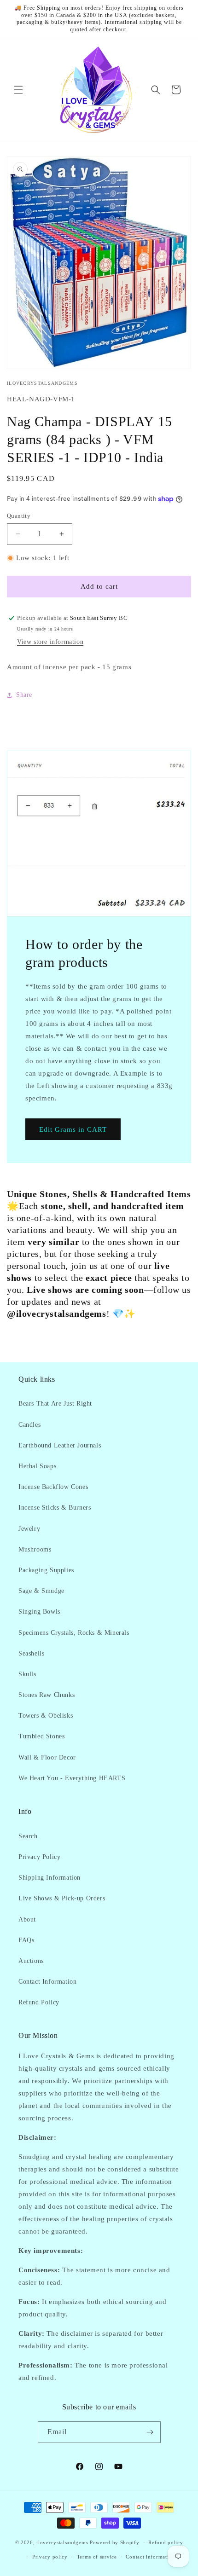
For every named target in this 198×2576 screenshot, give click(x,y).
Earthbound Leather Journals (60, 1445)
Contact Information (47, 1982)
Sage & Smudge (41, 1591)
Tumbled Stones (41, 1736)
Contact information (150, 2557)
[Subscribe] (150, 2432)
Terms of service (97, 2557)
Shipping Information (49, 1878)
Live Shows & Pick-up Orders (62, 1898)
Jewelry (29, 1529)
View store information (50, 642)
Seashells (31, 1653)
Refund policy (166, 2542)
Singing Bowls (39, 1612)
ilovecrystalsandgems (62, 2542)
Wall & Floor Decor (47, 1757)
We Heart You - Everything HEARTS (72, 1778)
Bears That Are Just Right (55, 1404)
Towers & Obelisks (46, 1716)
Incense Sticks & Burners (55, 1508)
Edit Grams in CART (73, 1129)
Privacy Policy (39, 1857)
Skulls (27, 1674)
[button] (18, 90)
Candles (29, 1425)
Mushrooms (35, 1549)
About (27, 1919)
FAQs (26, 1940)
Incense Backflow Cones (53, 1487)
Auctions (31, 1961)
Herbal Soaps (37, 1466)
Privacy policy (50, 2557)
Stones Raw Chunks (47, 1695)
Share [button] (24, 695)
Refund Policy (39, 2002)
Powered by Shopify (115, 2542)
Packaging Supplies (46, 1570)
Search (28, 1836)
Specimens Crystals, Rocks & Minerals (74, 1633)
